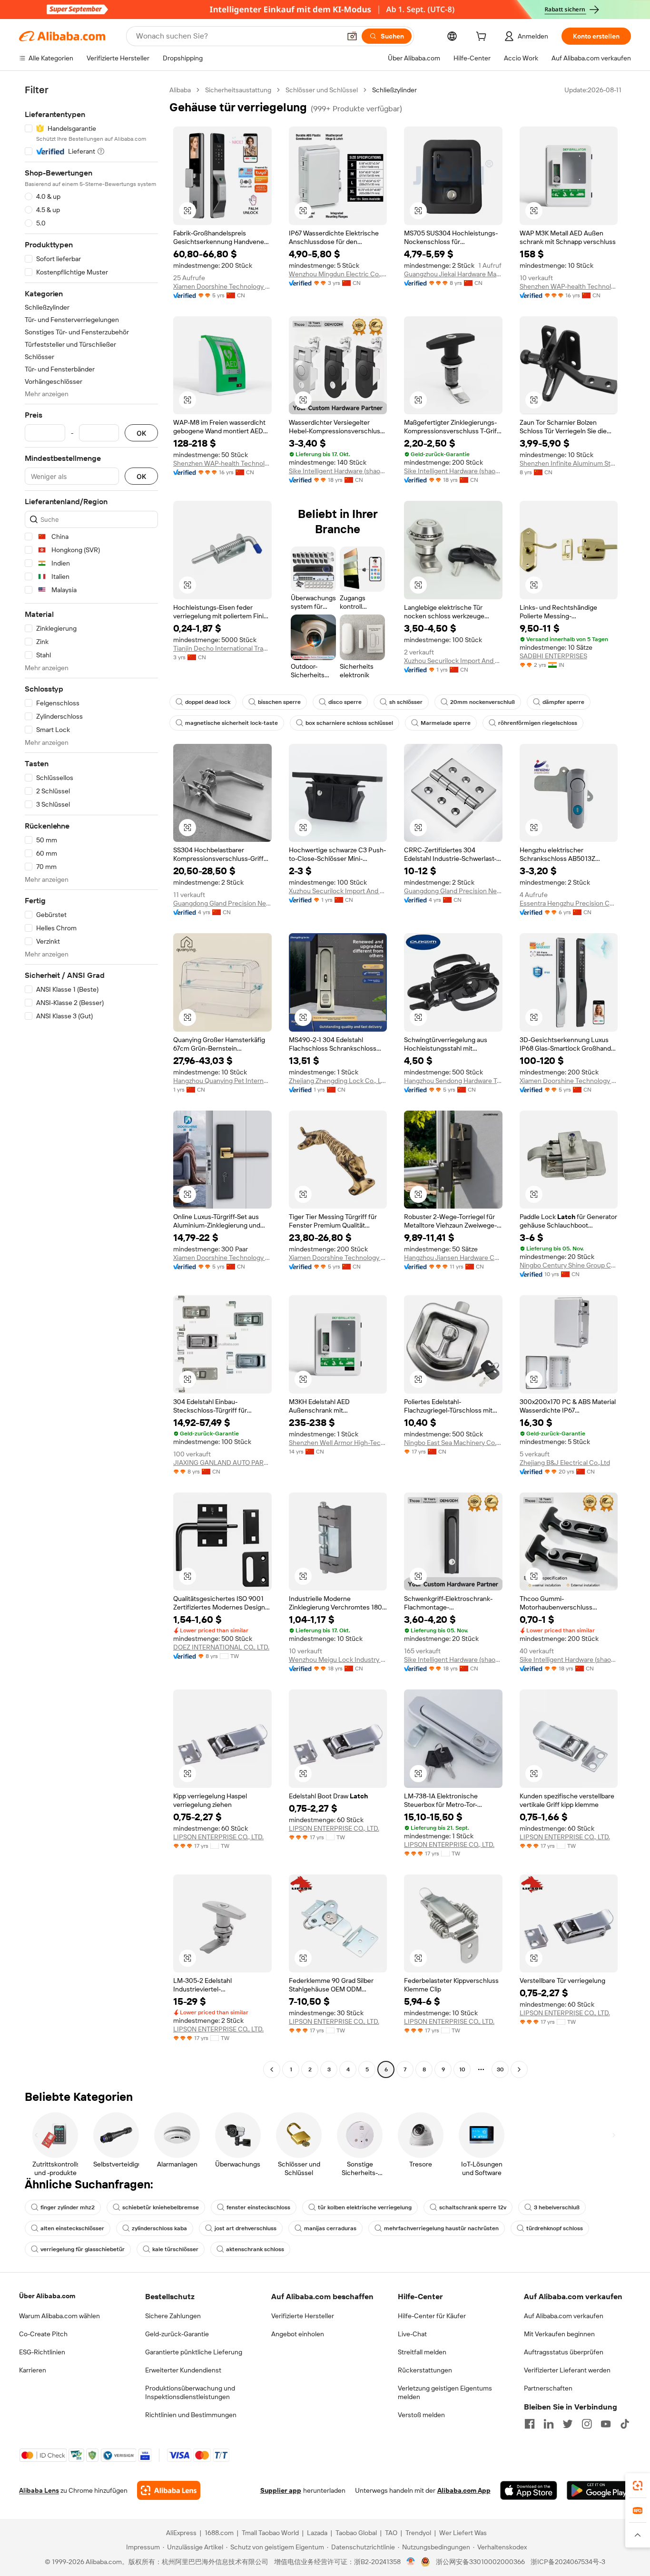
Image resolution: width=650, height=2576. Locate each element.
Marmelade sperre (446, 723)
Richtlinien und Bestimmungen (191, 2415)
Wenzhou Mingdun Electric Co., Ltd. (338, 274)
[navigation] (91, 1081)
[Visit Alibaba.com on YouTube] (606, 2424)
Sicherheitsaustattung (238, 90)
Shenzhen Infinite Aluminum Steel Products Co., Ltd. (569, 463)
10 (462, 2069)
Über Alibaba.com (47, 2296)
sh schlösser (406, 702)
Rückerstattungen (425, 2370)
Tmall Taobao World (270, 2533)
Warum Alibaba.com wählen (59, 2316)
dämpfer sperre (563, 702)
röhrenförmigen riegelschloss (538, 723)
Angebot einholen (298, 2334)
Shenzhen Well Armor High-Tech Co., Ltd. (338, 1443)
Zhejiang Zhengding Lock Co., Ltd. (338, 1081)
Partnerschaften (548, 2388)
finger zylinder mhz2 (68, 2207)
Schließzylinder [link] (394, 90)
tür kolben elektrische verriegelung (365, 2207)
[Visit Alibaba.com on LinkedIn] (549, 2424)
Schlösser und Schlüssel (322, 90)
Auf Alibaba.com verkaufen (564, 2316)
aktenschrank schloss (255, 2249)
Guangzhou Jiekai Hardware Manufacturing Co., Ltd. (453, 274)
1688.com (219, 2533)
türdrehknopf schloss (555, 2228)
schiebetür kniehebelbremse (161, 2207)
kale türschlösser (175, 2249)
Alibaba (180, 90)
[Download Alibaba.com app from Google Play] (599, 2490)
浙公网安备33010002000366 (480, 2562)
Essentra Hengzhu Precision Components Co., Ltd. (569, 903)
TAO (391, 2533)
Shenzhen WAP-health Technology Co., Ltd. (569, 286)
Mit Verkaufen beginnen (559, 2334)
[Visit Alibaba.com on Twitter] (568, 2424)
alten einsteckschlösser (72, 2228)
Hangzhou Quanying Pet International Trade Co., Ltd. (222, 1081)
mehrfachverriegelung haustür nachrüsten (441, 2228)
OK (141, 433)
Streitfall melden (422, 2352)
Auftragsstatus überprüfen (564, 2352)
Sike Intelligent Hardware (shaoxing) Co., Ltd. (338, 471)
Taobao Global (356, 2533)
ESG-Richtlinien (42, 2352)
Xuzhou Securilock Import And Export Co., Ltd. (453, 661)
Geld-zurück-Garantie (177, 2334)
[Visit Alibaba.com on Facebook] (530, 2424)
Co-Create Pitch (43, 2334)
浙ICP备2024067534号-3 (568, 2562)
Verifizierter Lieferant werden (567, 2370)
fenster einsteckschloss (258, 2207)
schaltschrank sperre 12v (473, 2207)
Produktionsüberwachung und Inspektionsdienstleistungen (190, 2392)
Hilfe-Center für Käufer (432, 2316)
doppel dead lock (208, 702)
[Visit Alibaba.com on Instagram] (587, 2424)
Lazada (317, 2533)
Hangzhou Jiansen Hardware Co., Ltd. (453, 1258)
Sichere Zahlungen (173, 2316)
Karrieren (33, 2370)
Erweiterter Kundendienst (183, 2370)
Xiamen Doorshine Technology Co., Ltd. (222, 286)
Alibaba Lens (39, 2490)
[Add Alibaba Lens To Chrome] (169, 2490)
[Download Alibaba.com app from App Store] (529, 2490)
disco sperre (345, 702)
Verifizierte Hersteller (303, 2316)
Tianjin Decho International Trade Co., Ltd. (222, 648)
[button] (352, 36)
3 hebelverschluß (557, 2207)
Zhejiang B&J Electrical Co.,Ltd (565, 1463)
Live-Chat (412, 2334)
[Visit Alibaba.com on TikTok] (625, 2424)
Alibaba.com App (464, 2490)
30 (500, 2069)
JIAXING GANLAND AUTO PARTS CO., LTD (222, 1463)
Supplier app (281, 2490)
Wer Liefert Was (463, 2533)
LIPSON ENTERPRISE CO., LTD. (218, 1837)
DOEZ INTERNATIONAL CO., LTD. (221, 1647)
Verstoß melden (421, 2415)
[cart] (483, 38)
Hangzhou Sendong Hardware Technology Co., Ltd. (453, 1081)
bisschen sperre (279, 702)
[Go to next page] (519, 2069)
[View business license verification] (411, 2562)
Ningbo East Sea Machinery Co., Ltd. (453, 1443)
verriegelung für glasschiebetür (83, 2249)
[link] (638, 2486)
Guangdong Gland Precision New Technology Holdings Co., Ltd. (222, 903)
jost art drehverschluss (246, 2228)
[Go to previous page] (272, 2069)
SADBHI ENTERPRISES (553, 656)
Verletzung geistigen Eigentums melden (445, 2392)
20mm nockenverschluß (483, 702)
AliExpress (181, 2533)
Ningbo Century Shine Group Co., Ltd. (569, 1265)
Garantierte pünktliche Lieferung (194, 2352)
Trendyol (418, 2533)
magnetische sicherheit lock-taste (231, 723)
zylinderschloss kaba (159, 2228)
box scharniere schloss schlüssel (349, 723)
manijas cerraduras (330, 2228)
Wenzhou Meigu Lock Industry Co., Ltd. (338, 1659)
